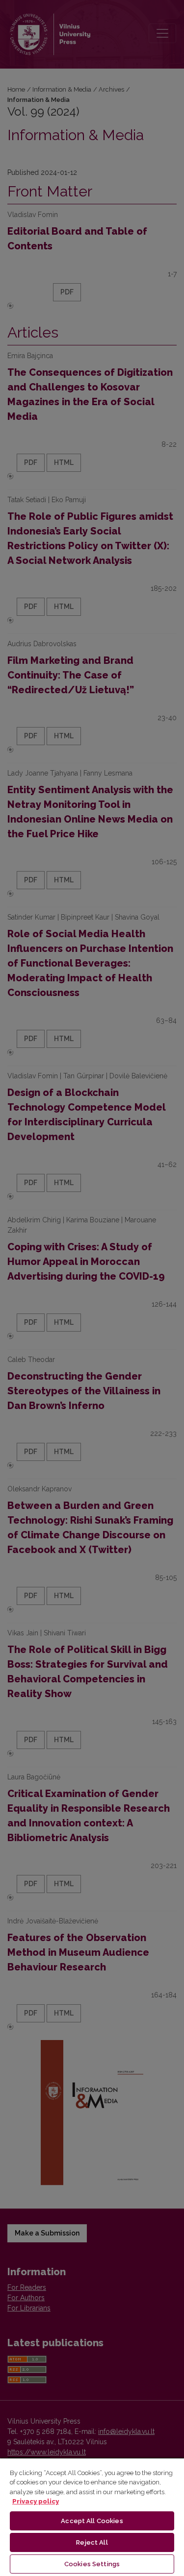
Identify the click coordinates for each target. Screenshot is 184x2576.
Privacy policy (36, 2501)
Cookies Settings (92, 2564)
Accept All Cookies (92, 2521)
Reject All (92, 2542)
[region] (92, 2517)
